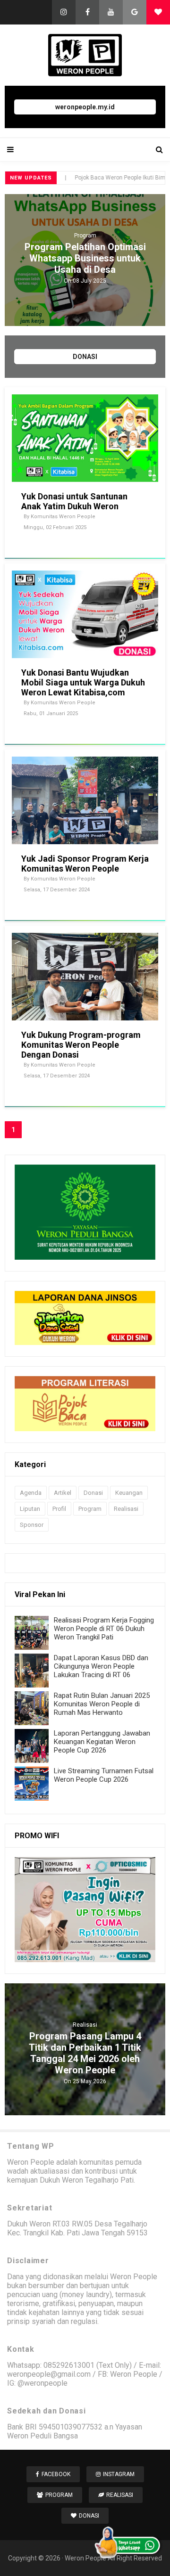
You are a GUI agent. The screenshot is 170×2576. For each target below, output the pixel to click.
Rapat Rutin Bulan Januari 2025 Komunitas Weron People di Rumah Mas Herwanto (102, 1704)
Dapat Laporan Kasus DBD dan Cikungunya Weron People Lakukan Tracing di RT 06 (101, 1666)
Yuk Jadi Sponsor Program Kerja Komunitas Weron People (85, 864)
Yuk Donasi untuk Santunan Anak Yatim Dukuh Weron (74, 501)
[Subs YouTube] (111, 12)
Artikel (63, 1493)
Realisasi (126, 1509)
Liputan (30, 1509)
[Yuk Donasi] (158, 12)
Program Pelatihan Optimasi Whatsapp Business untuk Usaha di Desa (85, 258)
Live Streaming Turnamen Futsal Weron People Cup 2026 (104, 1775)
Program (85, 236)
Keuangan (129, 1493)
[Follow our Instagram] (64, 12)
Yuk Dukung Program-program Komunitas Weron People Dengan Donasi (81, 1045)
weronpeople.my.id (85, 107)
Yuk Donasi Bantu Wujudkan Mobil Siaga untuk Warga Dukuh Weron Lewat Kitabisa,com (83, 682)
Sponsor (32, 1525)
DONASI (85, 357)
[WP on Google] (135, 12)
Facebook (56, 2474)
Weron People (85, 2558)
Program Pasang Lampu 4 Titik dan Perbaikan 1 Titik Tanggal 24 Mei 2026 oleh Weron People (85, 2053)
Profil (59, 1509)
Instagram (119, 2474)
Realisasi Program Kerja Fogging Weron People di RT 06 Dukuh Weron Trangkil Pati (104, 1629)
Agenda (31, 1493)
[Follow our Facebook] (87, 12)
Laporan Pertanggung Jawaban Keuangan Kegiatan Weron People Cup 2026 (102, 1742)
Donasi (93, 1493)
